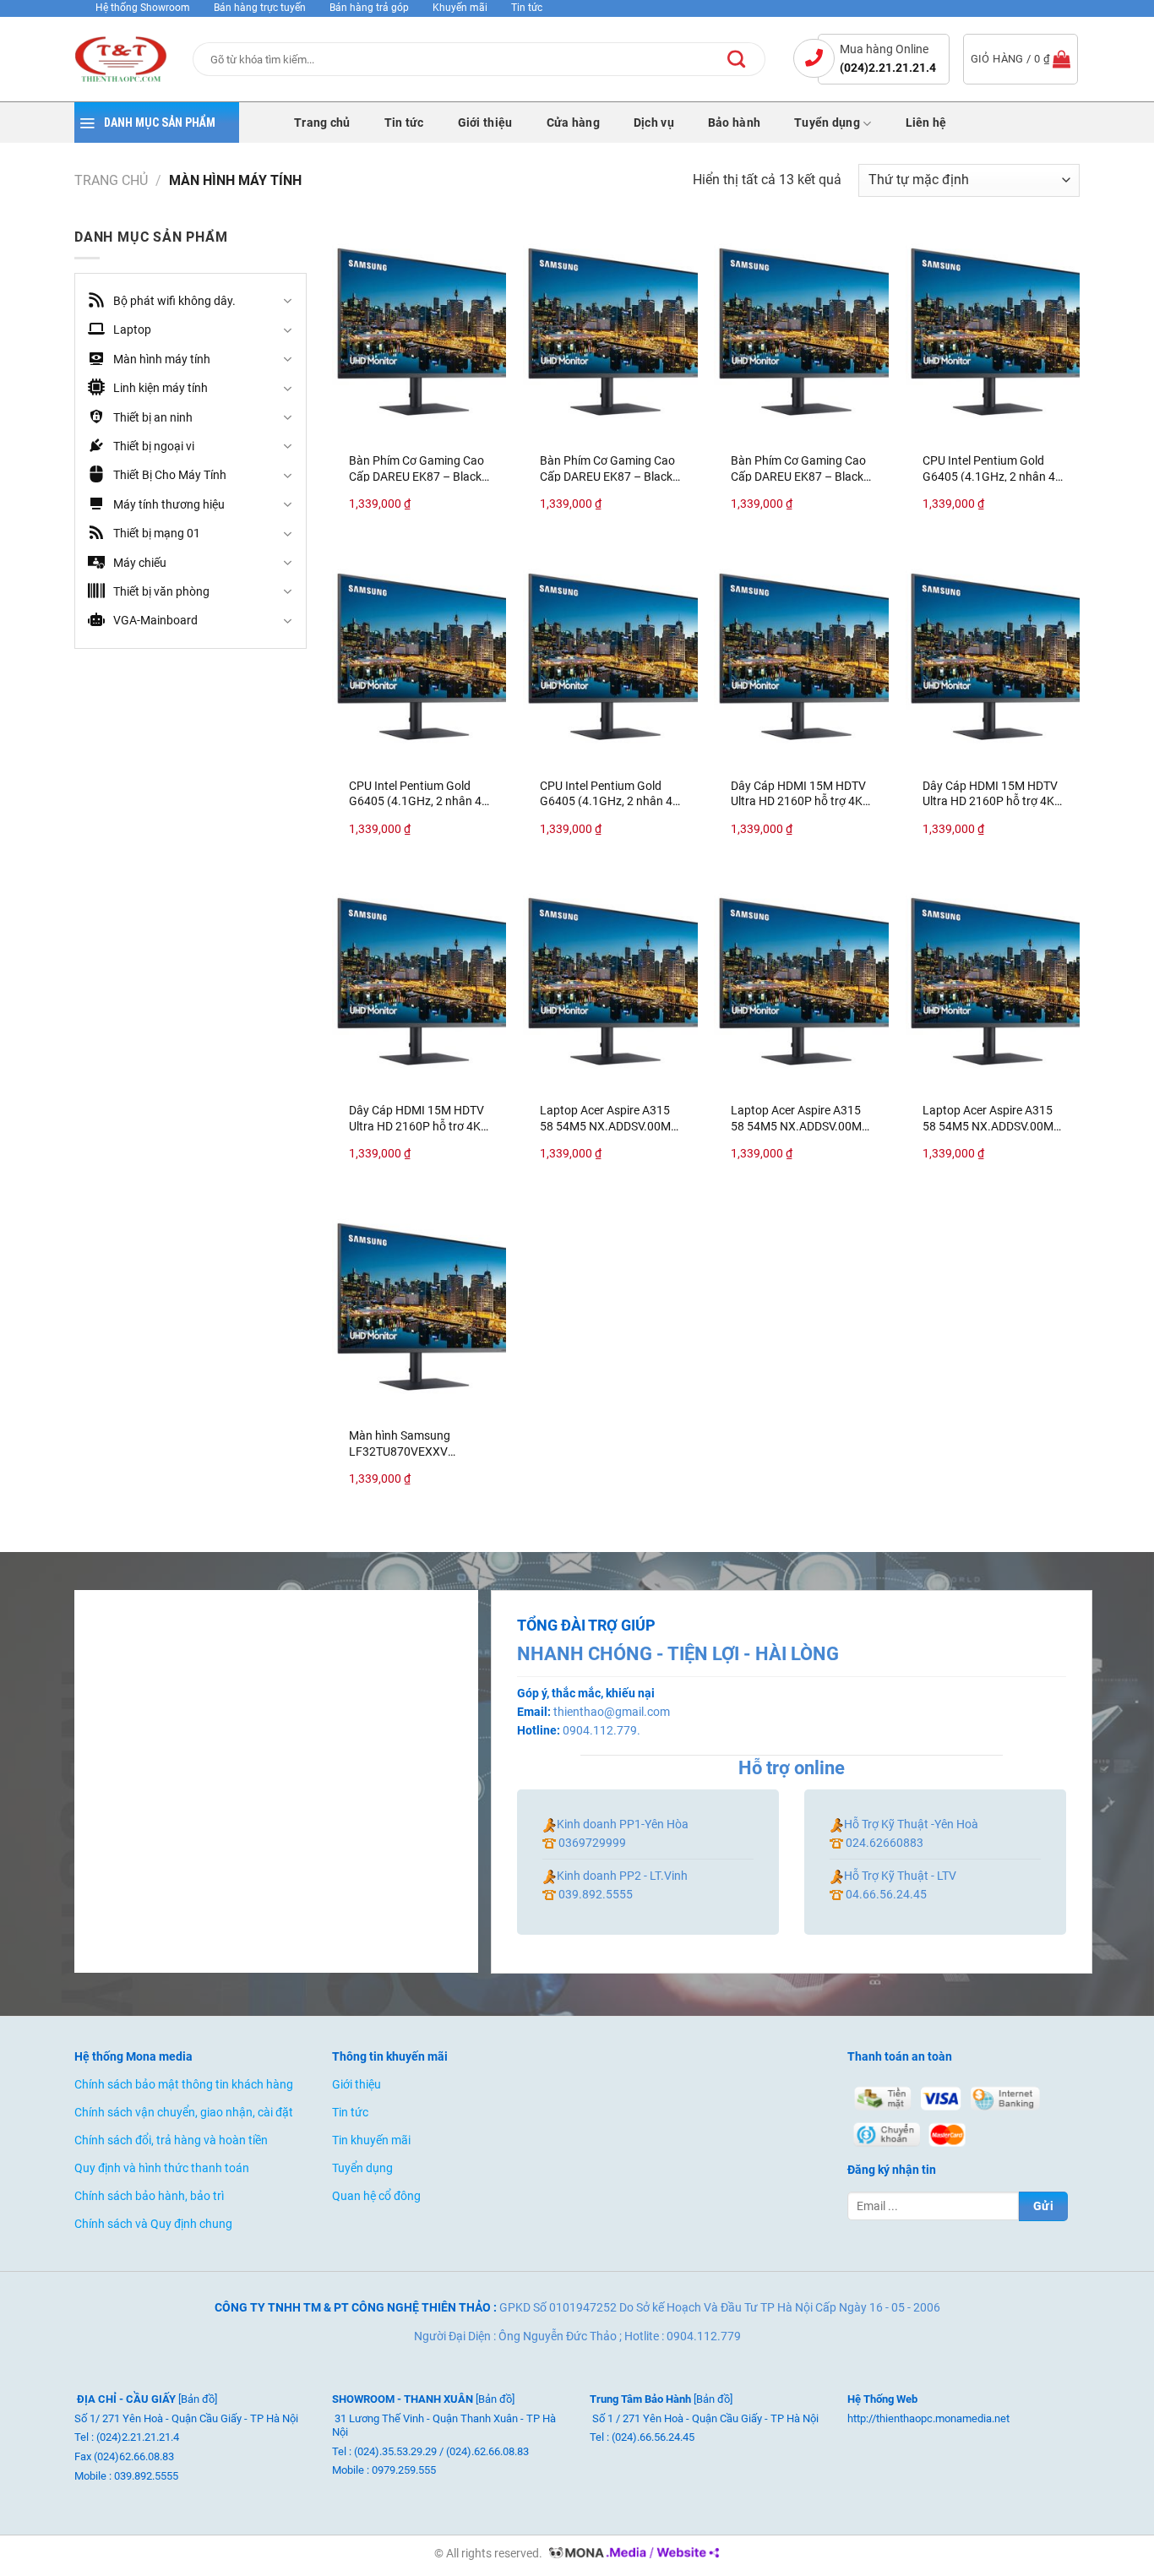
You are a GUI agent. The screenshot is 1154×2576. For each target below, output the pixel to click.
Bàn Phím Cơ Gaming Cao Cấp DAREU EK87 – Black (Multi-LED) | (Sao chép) (607, 468)
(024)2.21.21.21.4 (888, 68)
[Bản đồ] (198, 2399)
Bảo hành (734, 123)
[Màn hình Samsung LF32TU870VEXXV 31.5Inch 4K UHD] (419, 1306)
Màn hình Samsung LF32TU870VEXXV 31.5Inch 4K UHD (400, 1443)
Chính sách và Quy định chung (153, 2224)
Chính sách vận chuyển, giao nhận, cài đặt (184, 2113)
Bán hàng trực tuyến (261, 8)
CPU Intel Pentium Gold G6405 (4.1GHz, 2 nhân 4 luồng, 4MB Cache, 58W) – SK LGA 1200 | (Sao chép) (418, 793)
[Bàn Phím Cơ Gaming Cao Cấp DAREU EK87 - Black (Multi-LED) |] (419, 331)
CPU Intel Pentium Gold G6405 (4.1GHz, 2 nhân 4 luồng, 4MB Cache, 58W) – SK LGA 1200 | (991, 468)
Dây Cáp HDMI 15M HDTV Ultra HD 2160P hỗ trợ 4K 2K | (798, 793)
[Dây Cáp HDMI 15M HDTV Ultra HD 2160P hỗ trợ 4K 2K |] (801, 656)
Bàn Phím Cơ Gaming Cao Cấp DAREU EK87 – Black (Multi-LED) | (416, 468)
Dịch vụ (654, 123)
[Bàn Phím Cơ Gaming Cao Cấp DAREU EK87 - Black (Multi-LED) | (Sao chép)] (610, 331)
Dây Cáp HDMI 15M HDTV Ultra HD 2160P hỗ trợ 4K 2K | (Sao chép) (990, 793)
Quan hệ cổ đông (376, 2196)
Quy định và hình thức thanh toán (162, 2168)
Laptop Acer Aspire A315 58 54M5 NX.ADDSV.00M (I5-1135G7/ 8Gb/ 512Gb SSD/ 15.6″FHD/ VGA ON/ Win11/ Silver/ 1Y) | (607, 1117)
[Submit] (750, 59)
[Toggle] (287, 301)
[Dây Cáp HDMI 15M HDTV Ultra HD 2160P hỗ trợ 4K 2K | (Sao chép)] (993, 656)
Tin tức (527, 8)
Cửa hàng (573, 123)
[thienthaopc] (121, 60)
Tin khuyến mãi (371, 2140)
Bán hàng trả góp (369, 8)
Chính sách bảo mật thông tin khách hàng (184, 2085)
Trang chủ (322, 123)
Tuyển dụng (827, 123)
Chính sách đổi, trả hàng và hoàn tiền (171, 2140)
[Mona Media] (631, 2554)
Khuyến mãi (460, 8)
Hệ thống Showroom (144, 8)
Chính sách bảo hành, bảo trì (149, 2196)
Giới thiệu (485, 123)
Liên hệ (926, 123)
